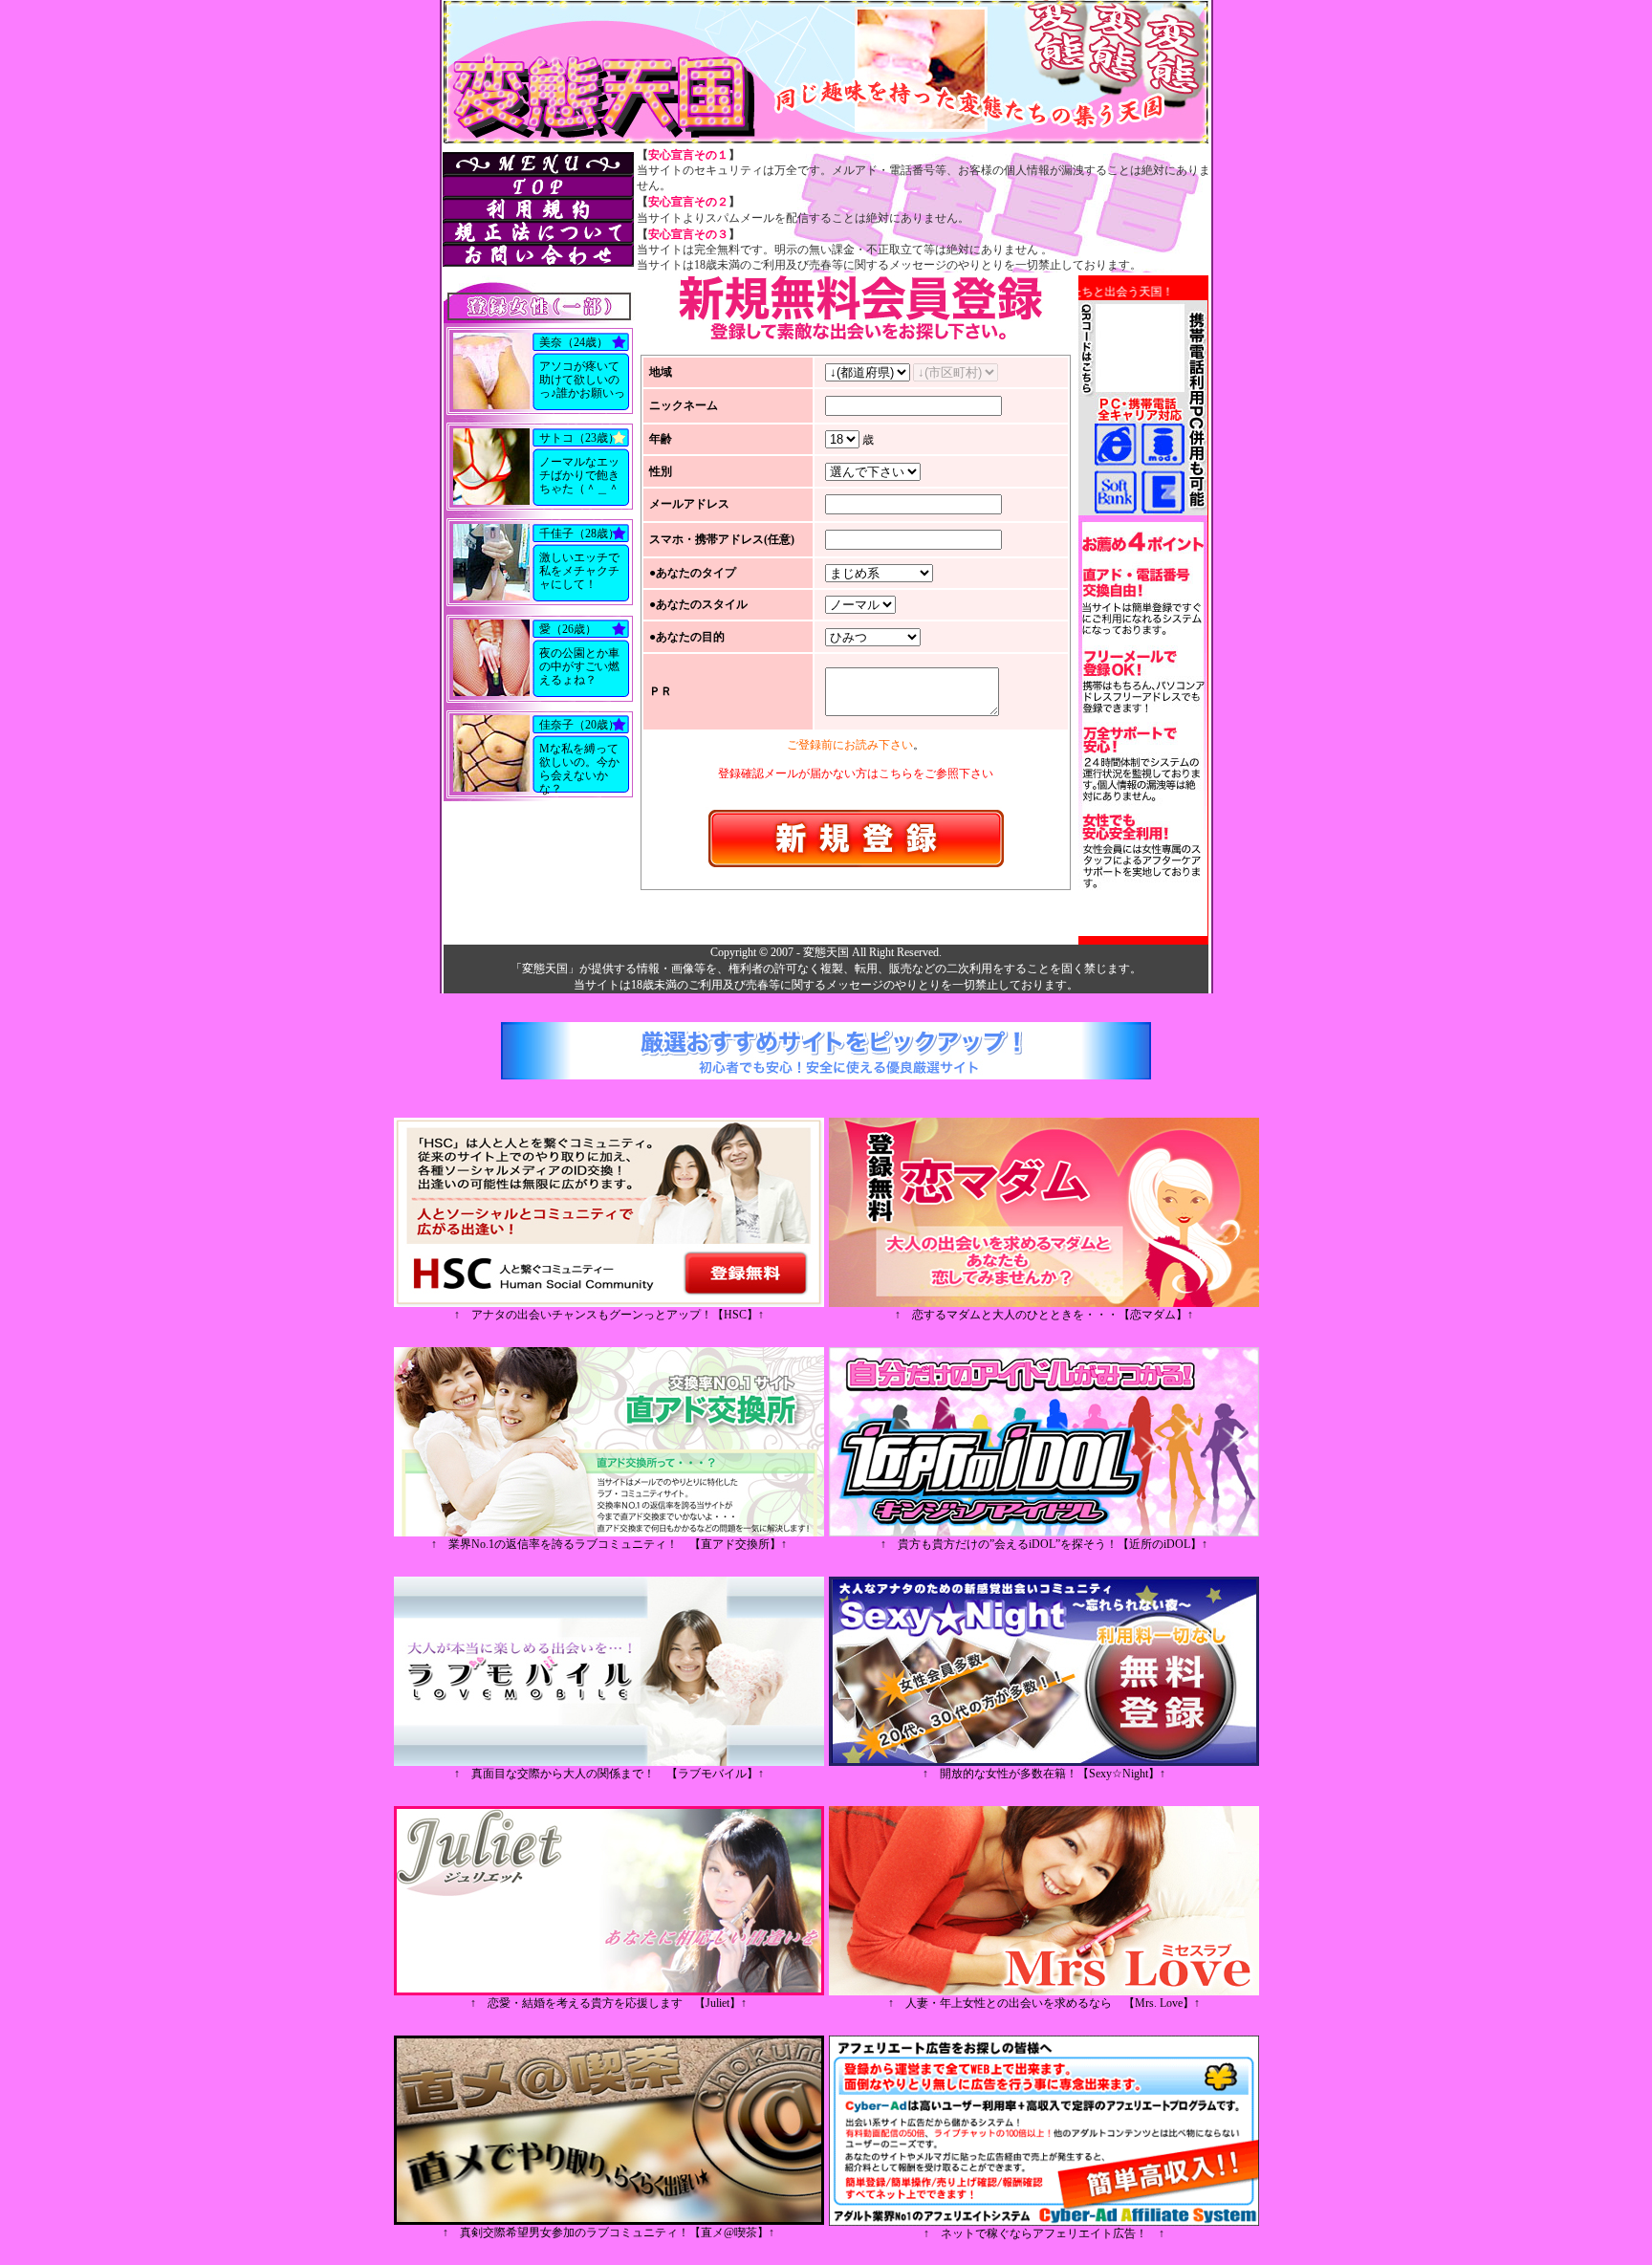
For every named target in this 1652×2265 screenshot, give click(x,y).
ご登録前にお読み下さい (850, 745)
